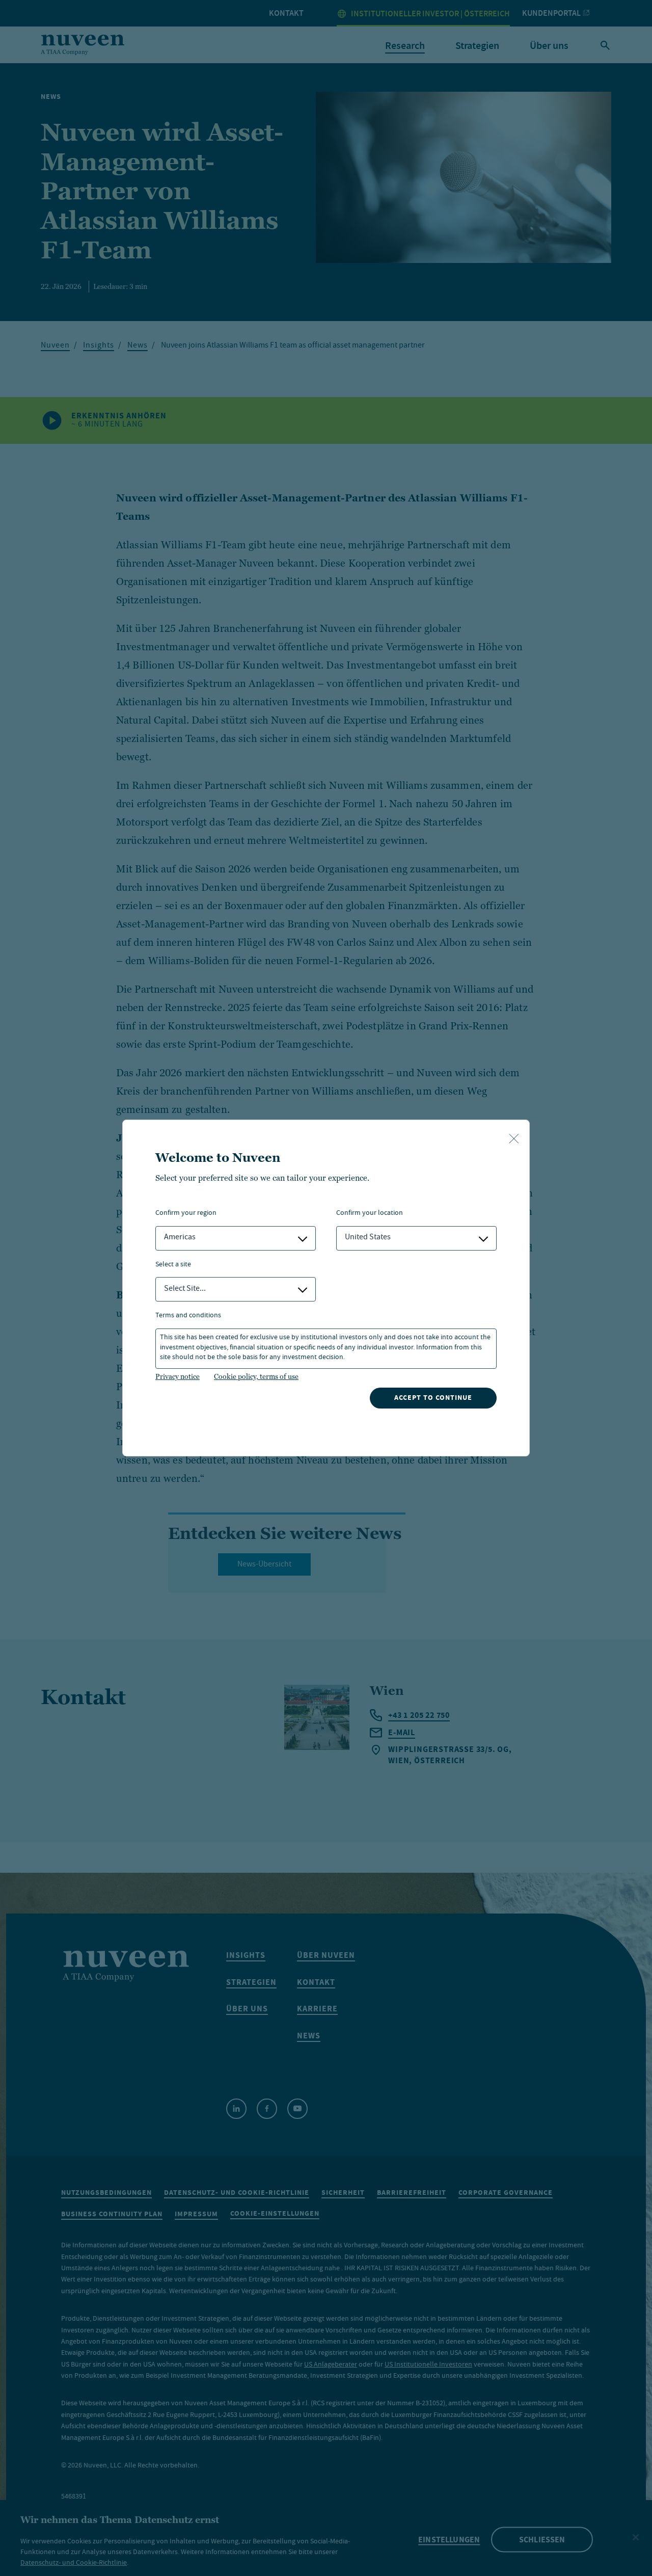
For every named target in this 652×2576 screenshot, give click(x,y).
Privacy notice (178, 1376)
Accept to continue (433, 1398)
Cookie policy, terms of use (256, 1376)
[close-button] (514, 1139)
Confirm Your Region (186, 1214)
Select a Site (173, 1265)
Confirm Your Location (370, 1214)
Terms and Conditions (188, 1316)
